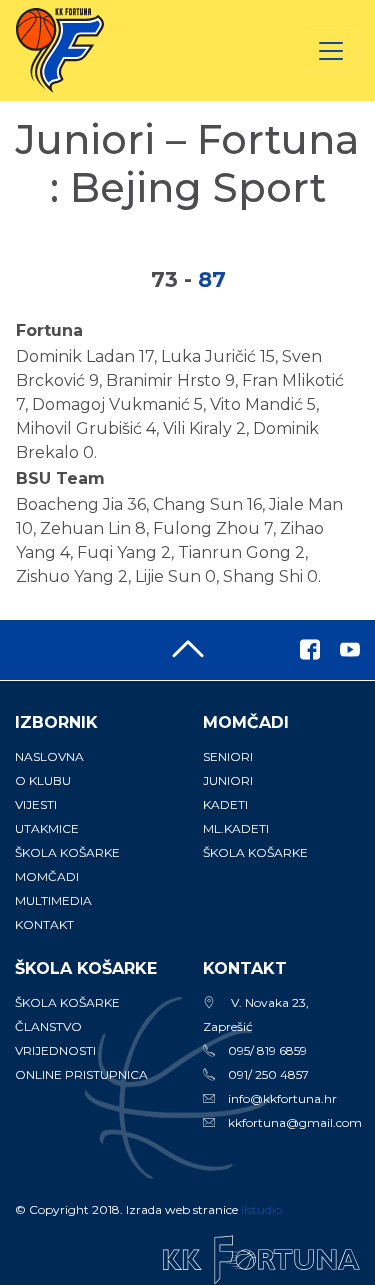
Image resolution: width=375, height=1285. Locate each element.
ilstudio (261, 1209)
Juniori (228, 780)
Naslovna (49, 756)
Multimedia (53, 900)
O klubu (43, 780)
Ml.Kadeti (236, 828)
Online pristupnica (81, 1074)
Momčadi (47, 876)
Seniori (228, 756)
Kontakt (44, 924)
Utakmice (47, 828)
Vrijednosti (55, 1050)
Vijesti (36, 804)
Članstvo (48, 1026)
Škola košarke (67, 852)
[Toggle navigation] (331, 51)
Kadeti (225, 804)
